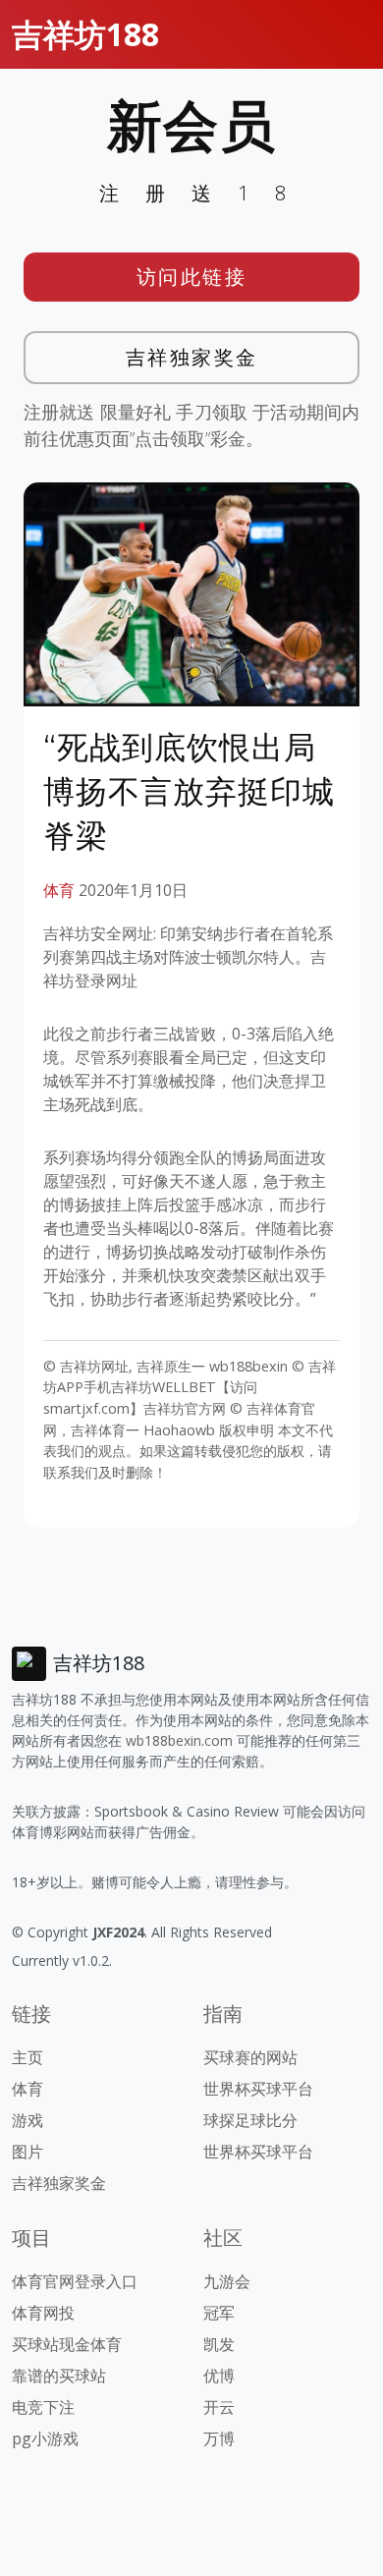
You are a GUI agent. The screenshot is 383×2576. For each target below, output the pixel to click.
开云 (219, 2407)
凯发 (219, 2344)
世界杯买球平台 (258, 2089)
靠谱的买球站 (59, 2376)
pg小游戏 (45, 2438)
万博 (219, 2438)
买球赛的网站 (250, 2057)
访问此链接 (192, 277)
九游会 (227, 2281)
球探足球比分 (250, 2120)
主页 (27, 2057)
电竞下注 (43, 2407)
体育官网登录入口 (75, 2281)
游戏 (27, 2120)
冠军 (219, 2313)
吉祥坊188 (85, 34)
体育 (59, 890)
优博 (219, 2376)
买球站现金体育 (67, 2344)
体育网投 (43, 2313)
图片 (27, 2152)
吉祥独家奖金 (192, 357)
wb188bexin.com (179, 1740)
